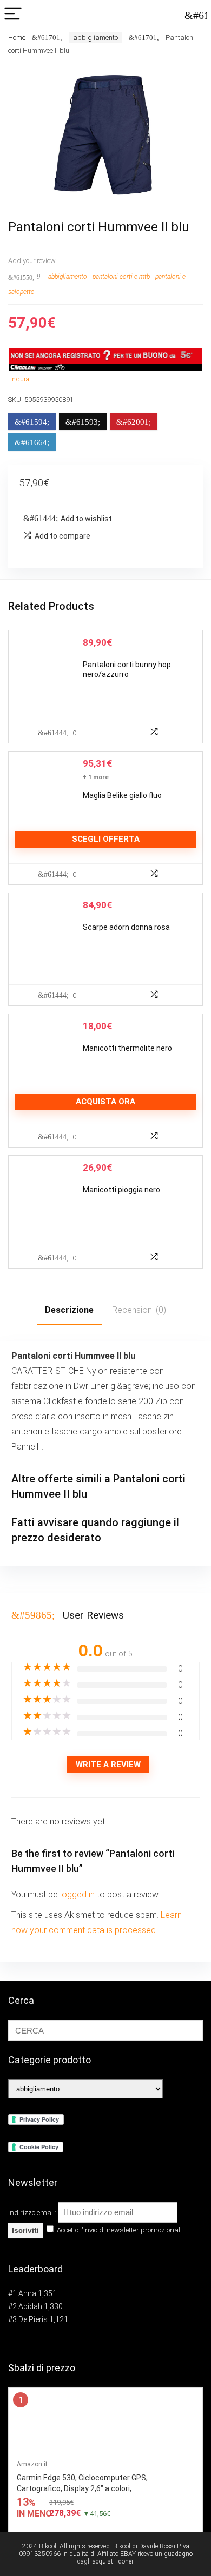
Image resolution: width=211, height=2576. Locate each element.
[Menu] (13, 14)
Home (17, 38)
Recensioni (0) (139, 1310)
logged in (78, 1894)
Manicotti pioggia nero (121, 1190)
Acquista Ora (105, 1102)
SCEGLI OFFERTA (106, 839)
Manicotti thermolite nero (127, 1048)
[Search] (194, 14)
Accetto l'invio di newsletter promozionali (118, 2230)
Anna (27, 2293)
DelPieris (33, 2319)
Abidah (30, 2306)
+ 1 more (96, 777)
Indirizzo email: (33, 2213)
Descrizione (69, 1310)
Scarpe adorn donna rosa (126, 927)
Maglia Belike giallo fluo (122, 795)
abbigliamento (95, 38)
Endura (19, 379)
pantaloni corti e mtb (121, 277)
